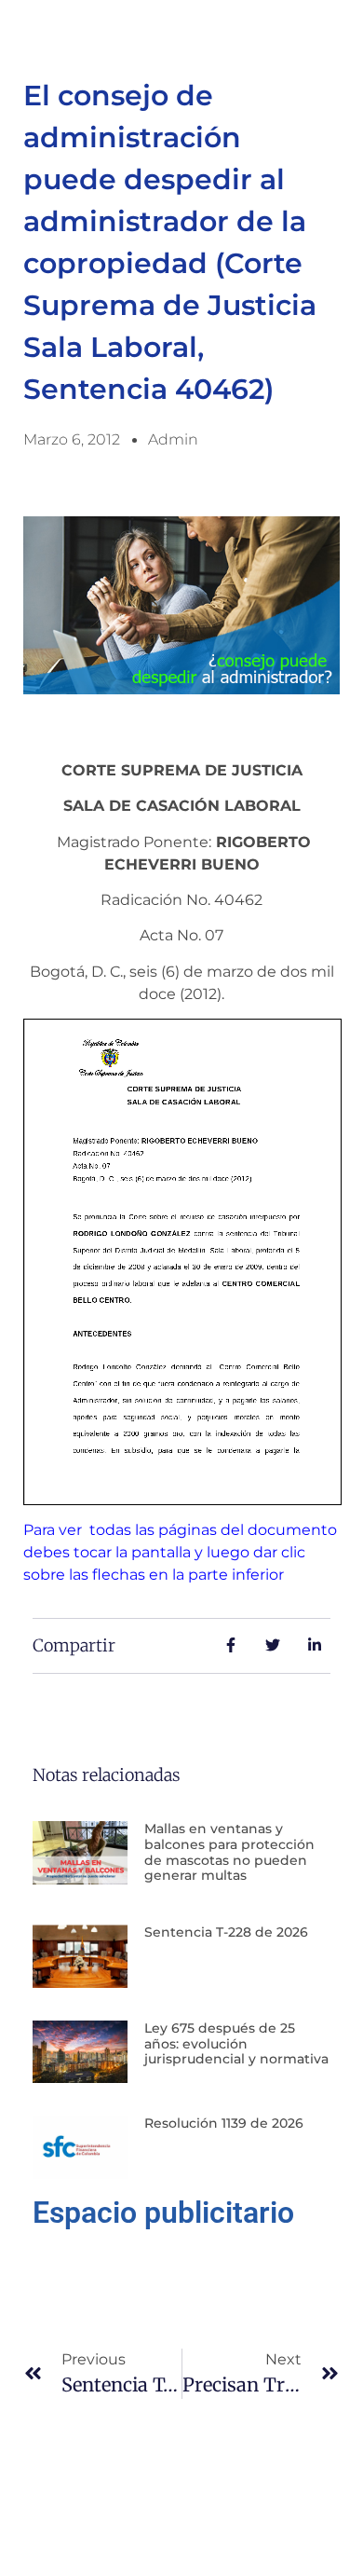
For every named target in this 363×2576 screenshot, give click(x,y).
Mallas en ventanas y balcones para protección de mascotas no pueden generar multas (229, 1852)
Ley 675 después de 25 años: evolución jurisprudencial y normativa (236, 2044)
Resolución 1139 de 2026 (224, 2123)
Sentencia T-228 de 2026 (226, 1932)
